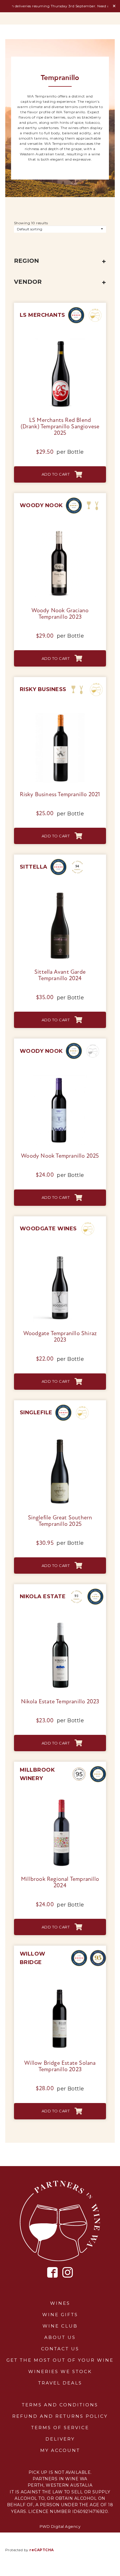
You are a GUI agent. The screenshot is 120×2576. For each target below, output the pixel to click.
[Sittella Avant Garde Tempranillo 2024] (60, 891)
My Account (60, 2450)
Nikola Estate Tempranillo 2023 (60, 1702)
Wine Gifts (60, 2315)
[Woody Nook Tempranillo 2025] (60, 1075)
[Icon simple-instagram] (68, 2272)
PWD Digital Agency (60, 2526)
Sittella (34, 867)
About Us (60, 2337)
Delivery (60, 2439)
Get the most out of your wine (60, 2360)
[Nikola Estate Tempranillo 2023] (60, 1620)
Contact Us (60, 2349)
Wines (60, 2303)
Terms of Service (60, 2428)
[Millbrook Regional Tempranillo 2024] (60, 1798)
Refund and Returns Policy (60, 2416)
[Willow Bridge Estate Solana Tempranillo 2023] (60, 1982)
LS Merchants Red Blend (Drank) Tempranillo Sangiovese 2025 (60, 427)
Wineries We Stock (60, 2371)
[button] (60, 474)
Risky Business (43, 689)
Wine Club (60, 2326)
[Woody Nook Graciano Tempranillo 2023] (60, 529)
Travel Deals (60, 2383)
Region (27, 261)
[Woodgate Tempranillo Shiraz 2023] (60, 1252)
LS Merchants (43, 315)
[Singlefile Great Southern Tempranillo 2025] (60, 1436)
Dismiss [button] (114, 6)
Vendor (28, 282)
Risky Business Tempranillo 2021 (60, 795)
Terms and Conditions (60, 2405)
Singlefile (36, 1413)
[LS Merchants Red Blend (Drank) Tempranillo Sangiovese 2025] (60, 339)
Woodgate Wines (48, 1229)
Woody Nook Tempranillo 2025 (60, 1156)
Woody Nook (41, 505)
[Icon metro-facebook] (53, 2273)
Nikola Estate (43, 1596)
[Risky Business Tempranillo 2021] (60, 713)
